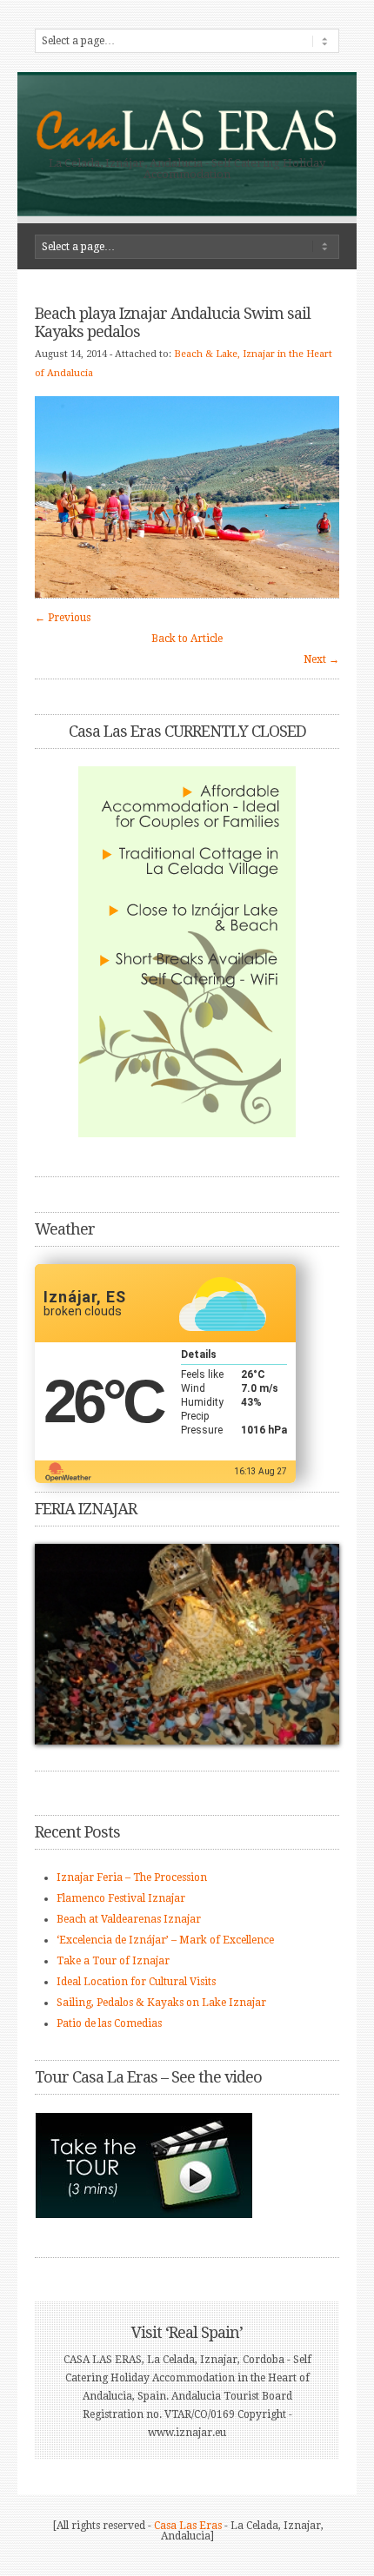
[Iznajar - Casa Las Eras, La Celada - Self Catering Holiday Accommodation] (187, 149)
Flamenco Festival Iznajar (121, 1898)
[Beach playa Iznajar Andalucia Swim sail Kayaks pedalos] (187, 594)
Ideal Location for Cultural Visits (136, 1982)
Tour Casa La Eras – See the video (148, 2077)
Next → (321, 659)
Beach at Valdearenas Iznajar (129, 1919)
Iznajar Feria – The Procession (132, 1877)
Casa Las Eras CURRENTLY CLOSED (187, 731)
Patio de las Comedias (109, 2023)
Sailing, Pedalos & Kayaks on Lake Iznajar (161, 2003)
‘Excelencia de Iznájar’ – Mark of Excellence (165, 1940)
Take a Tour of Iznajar (113, 1961)
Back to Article (187, 639)
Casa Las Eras (188, 2526)
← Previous (63, 618)
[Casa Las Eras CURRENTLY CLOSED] (187, 952)
